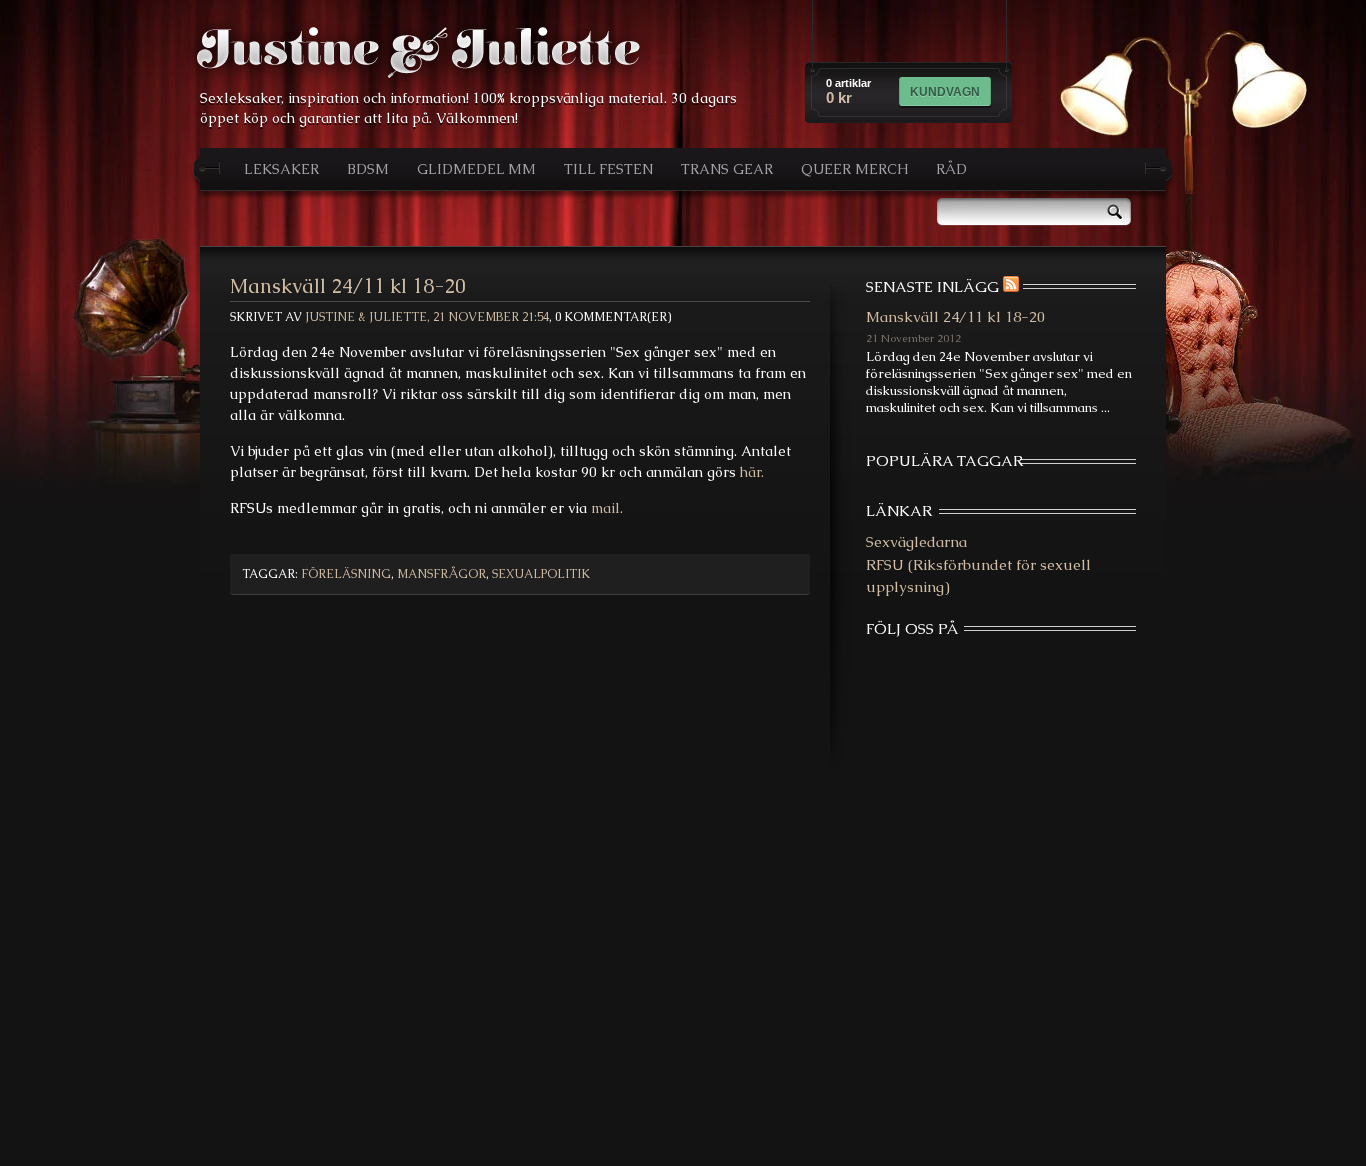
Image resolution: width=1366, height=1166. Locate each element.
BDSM (368, 169)
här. (752, 472)
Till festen (608, 169)
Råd (951, 169)
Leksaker (281, 169)
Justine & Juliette (418, 51)
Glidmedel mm (476, 169)
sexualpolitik (541, 574)
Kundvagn (945, 92)
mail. (607, 508)
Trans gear (727, 169)
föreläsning (346, 574)
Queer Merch (854, 169)
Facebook (933, 666)
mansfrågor (441, 574)
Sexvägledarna (916, 541)
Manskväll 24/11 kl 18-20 (348, 286)
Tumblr (1068, 666)
